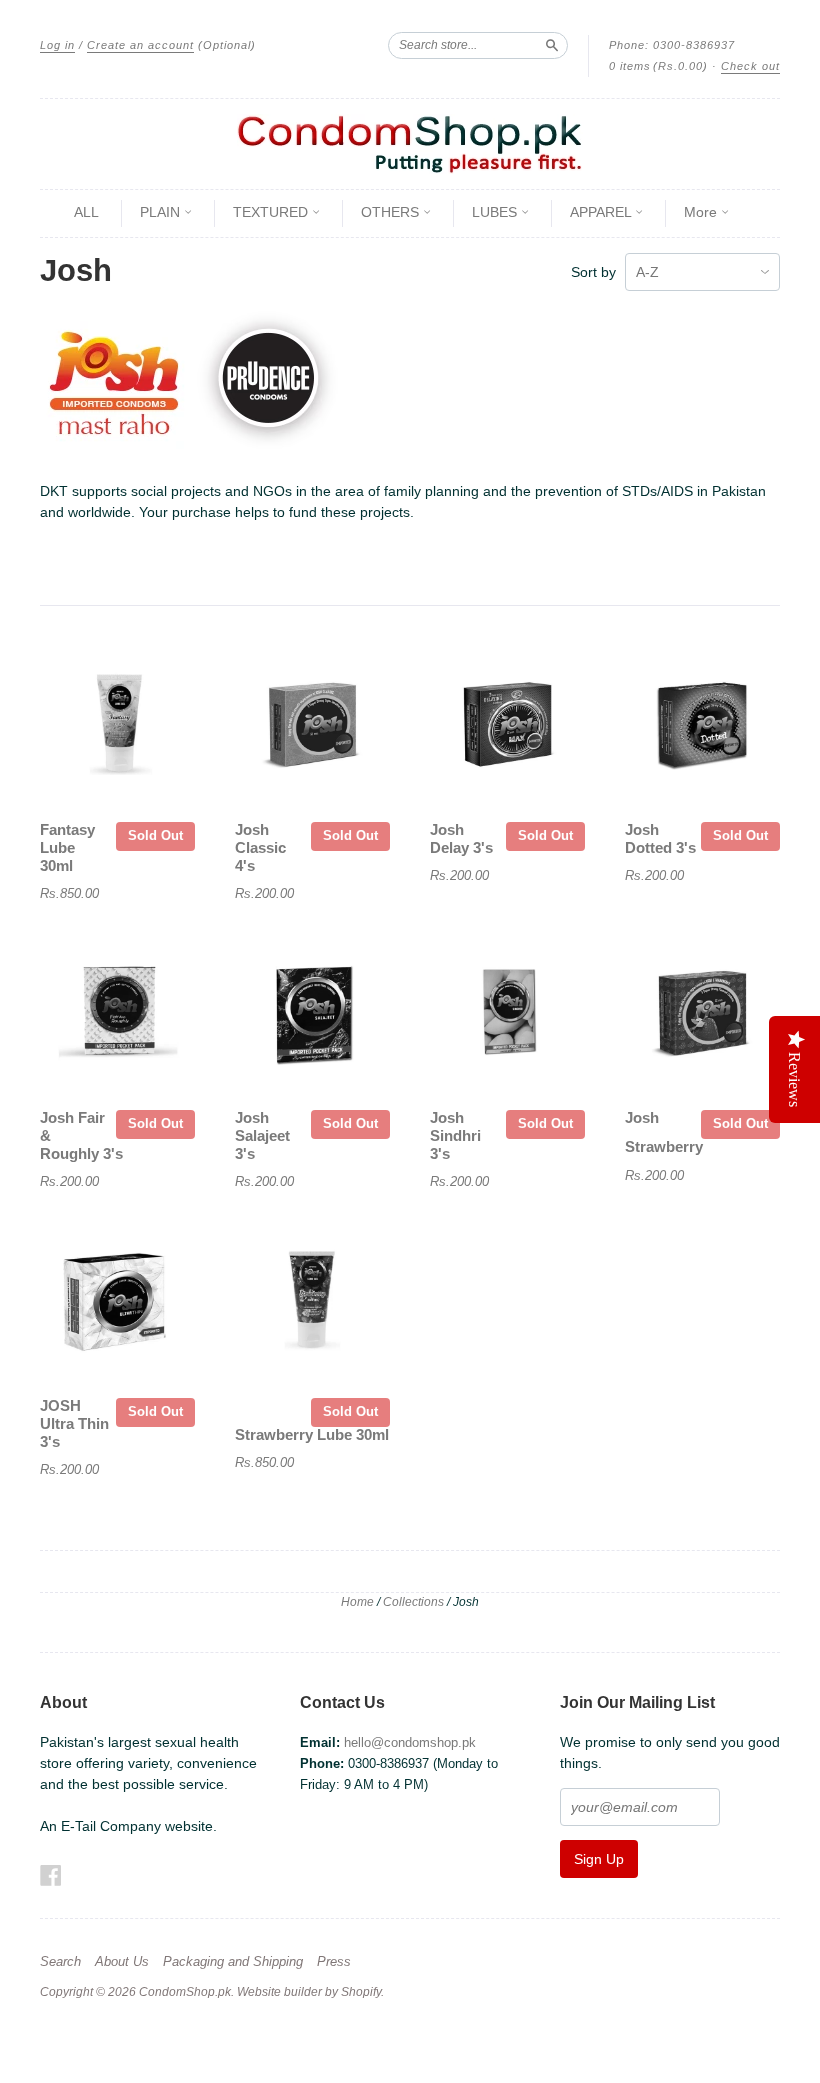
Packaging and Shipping (233, 1962)
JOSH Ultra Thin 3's (74, 1424)
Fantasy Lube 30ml (67, 848)
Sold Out (155, 835)
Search (60, 1962)
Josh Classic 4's (260, 848)
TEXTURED (272, 212)
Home (357, 1602)
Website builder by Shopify (309, 1992)
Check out (750, 66)
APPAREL (602, 212)
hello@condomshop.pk (410, 1742)
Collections (413, 1602)
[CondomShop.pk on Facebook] (51, 1875)
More (702, 212)
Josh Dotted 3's (660, 839)
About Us (122, 1962)
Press (334, 1962)
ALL (86, 212)
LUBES (496, 212)
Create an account (140, 45)
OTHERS (392, 212)
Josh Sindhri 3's (455, 1136)
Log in (57, 45)
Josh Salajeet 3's (262, 1136)
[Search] (552, 45)
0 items (658, 66)
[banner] (410, 144)
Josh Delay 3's (461, 839)
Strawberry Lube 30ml (312, 1435)
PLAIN (162, 212)
